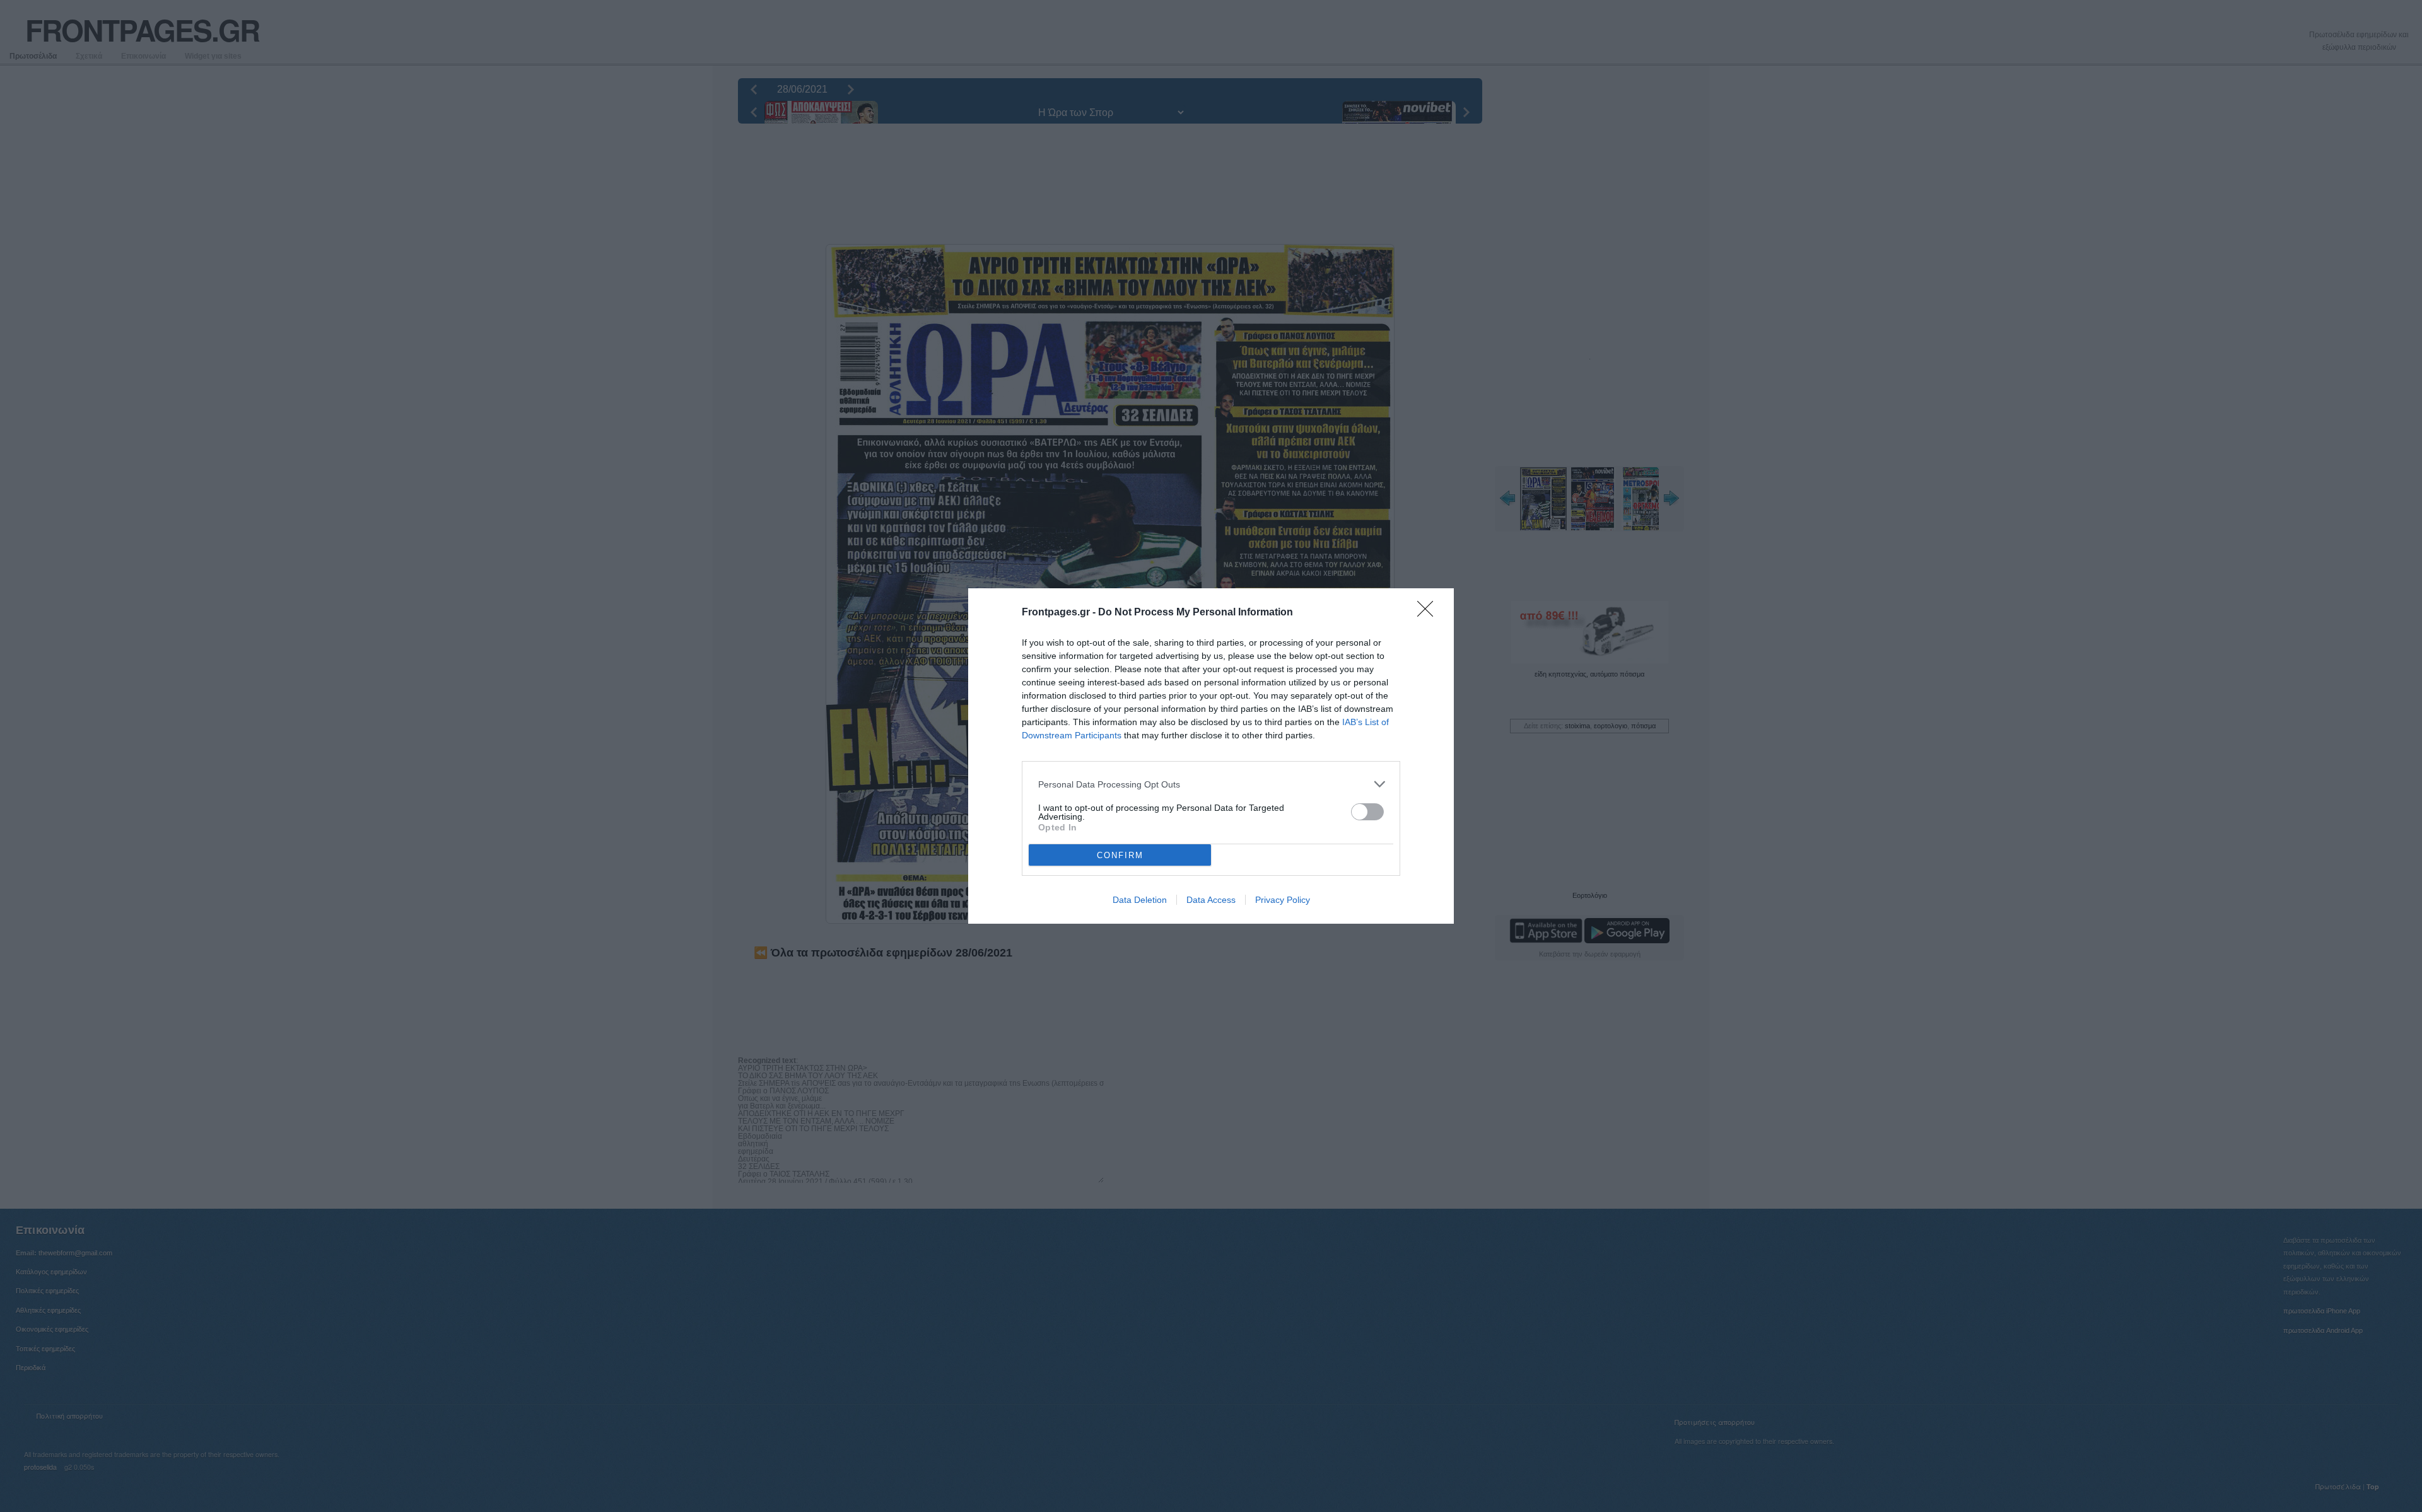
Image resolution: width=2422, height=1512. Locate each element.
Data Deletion (1140, 900)
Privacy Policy (1283, 900)
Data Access (1211, 900)
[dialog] (1211, 756)
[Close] (1429, 613)
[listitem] (1211, 784)
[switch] (1367, 812)
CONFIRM (1120, 855)
